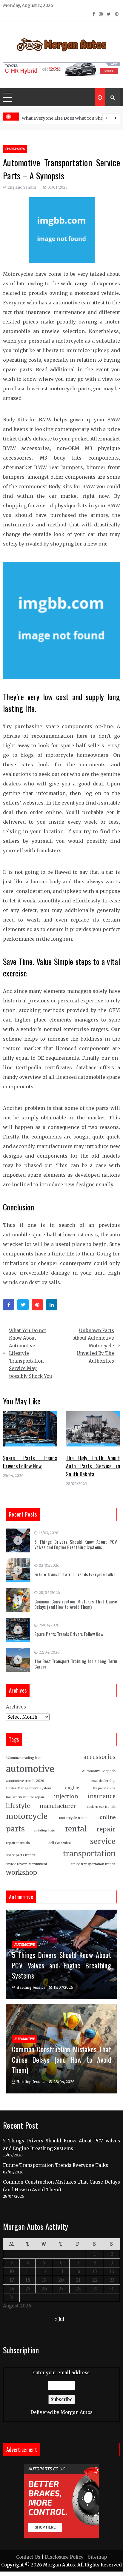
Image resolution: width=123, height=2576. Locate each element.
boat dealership (103, 1781)
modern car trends (101, 1807)
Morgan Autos (77, 2412)
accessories (99, 1757)
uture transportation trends (93, 1864)
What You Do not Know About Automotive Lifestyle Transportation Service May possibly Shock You (30, 1353)
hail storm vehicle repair (25, 1797)
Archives (16, 1707)
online (108, 1817)
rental (76, 1829)
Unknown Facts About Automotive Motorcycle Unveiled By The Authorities (94, 1346)
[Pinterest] (37, 1305)
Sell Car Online (60, 1843)
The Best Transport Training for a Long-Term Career (76, 1664)
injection (66, 1797)
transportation (89, 1854)
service (103, 1841)
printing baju (45, 1830)
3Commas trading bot (23, 1758)
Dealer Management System (29, 1788)
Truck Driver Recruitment (27, 1864)
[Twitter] (23, 1305)
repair (106, 1829)
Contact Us (28, 2557)
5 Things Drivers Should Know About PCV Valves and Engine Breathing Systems (76, 1544)
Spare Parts (15, 149)
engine (72, 1788)
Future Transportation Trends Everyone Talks (75, 1574)
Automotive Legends (99, 1771)
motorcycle (27, 1816)
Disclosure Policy (64, 2557)
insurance (102, 1796)
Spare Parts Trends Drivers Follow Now (30, 1462)
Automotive (25, 1945)
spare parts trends (21, 1855)
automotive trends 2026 (25, 1781)
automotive (30, 1769)
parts (15, 1829)
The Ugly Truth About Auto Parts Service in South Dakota (93, 1466)
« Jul (59, 2319)
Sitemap (97, 2557)
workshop (21, 1872)
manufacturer (58, 1806)
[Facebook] (9, 1305)
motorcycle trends (74, 1818)
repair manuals (18, 1843)
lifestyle (18, 1806)
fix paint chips (104, 1788)
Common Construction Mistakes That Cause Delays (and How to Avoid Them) (76, 1604)
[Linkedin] (52, 1305)
